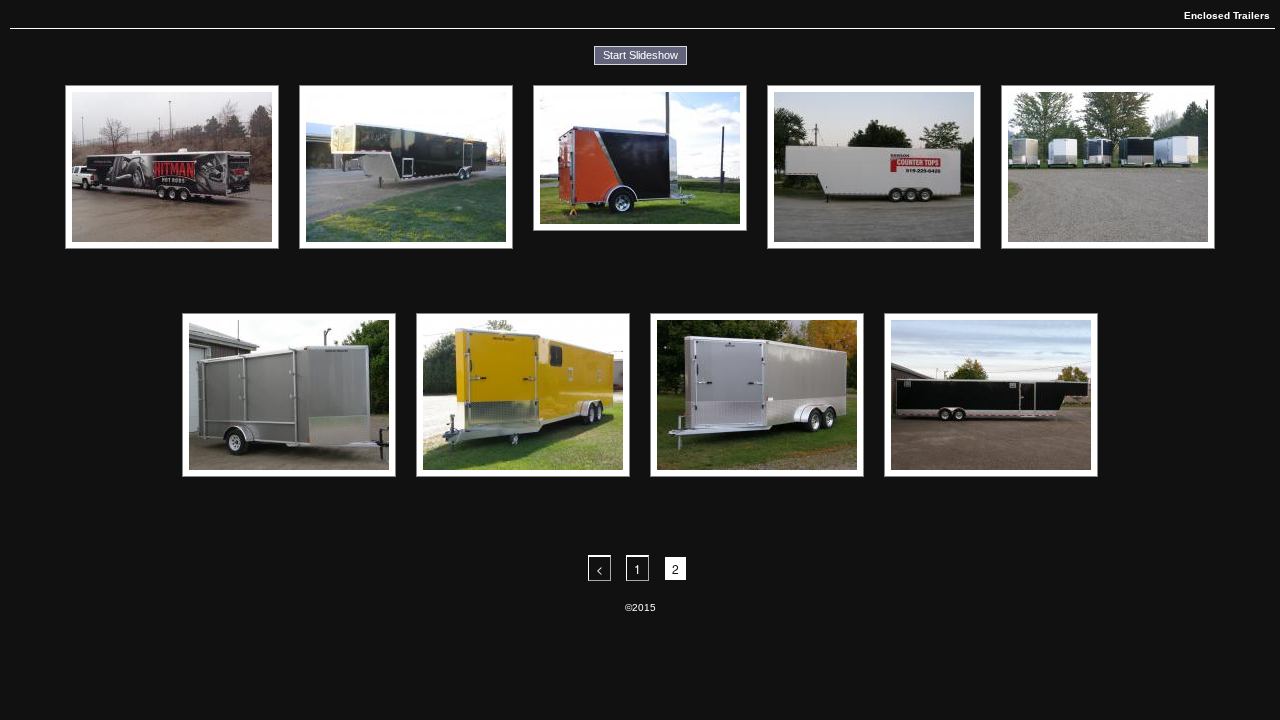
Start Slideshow (640, 55)
